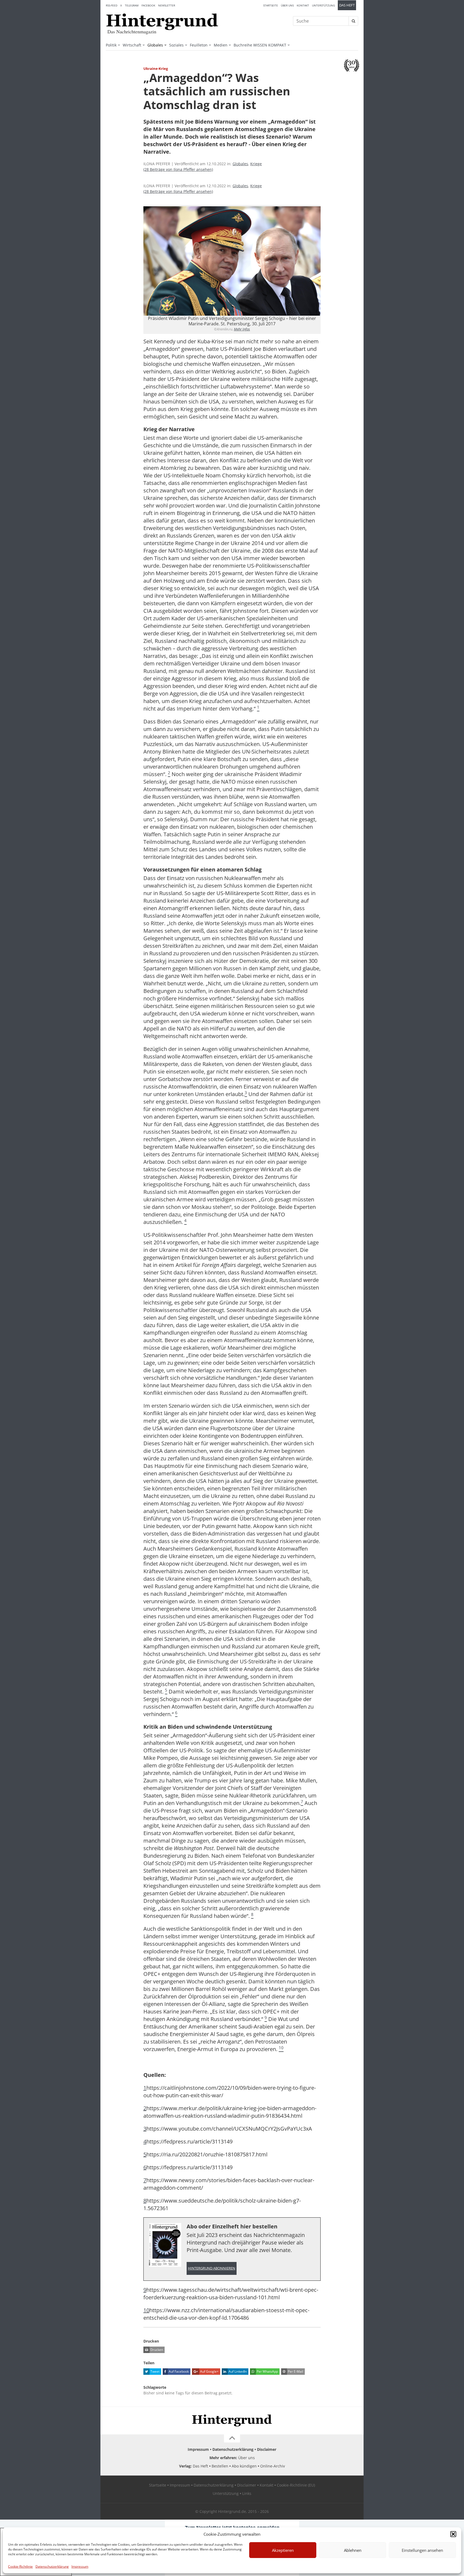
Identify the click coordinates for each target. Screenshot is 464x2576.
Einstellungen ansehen (422, 2550)
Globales (155, 45)
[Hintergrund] (162, 22)
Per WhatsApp (267, 2371)
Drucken (156, 2350)
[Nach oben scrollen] (232, 2438)
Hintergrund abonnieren (212, 2268)
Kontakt (303, 5)
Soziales (176, 45)
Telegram (132, 5)
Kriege (256, 164)
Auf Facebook (178, 2371)
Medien (221, 45)
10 (146, 2310)
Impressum (80, 2566)
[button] (453, 2534)
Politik (111, 45)
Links (247, 2493)
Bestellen (220, 2466)
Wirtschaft (132, 45)
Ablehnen (353, 2550)
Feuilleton (199, 45)
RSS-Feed (112, 5)
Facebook (148, 5)
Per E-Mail (295, 2371)
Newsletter (167, 5)
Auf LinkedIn (237, 2371)
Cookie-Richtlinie (20, 2566)
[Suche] (353, 21)
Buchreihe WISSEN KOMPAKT (260, 45)
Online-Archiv (273, 2466)
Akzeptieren (283, 2550)
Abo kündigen (244, 2466)
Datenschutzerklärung (52, 2566)
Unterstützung (323, 5)
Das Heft (347, 5)
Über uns (287, 5)
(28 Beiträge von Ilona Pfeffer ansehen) (178, 169)
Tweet (155, 2371)
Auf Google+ (209, 2371)
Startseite (271, 5)
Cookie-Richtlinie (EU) (296, 2485)
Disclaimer (267, 2449)
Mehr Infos (242, 329)
